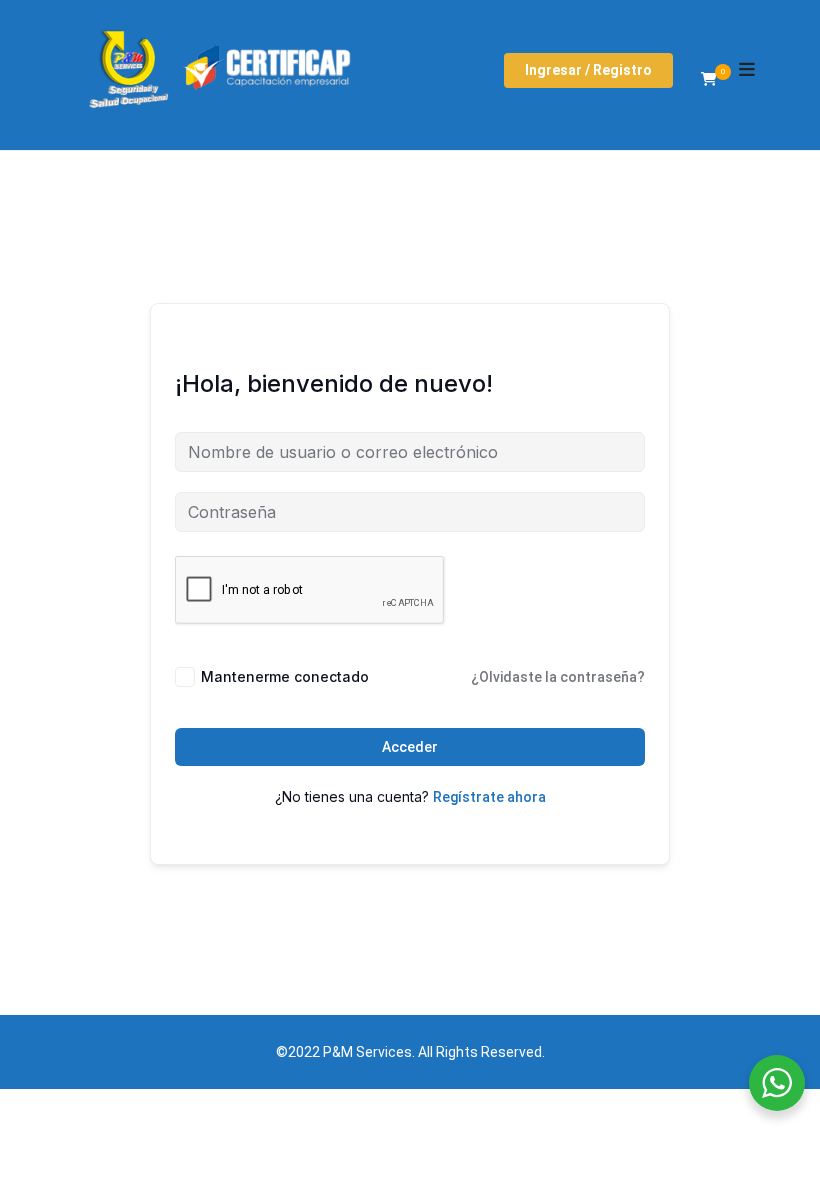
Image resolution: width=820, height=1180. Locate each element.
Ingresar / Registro (588, 70)
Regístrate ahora (489, 797)
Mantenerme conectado (285, 676)
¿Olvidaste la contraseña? (558, 677)
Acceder (410, 747)
